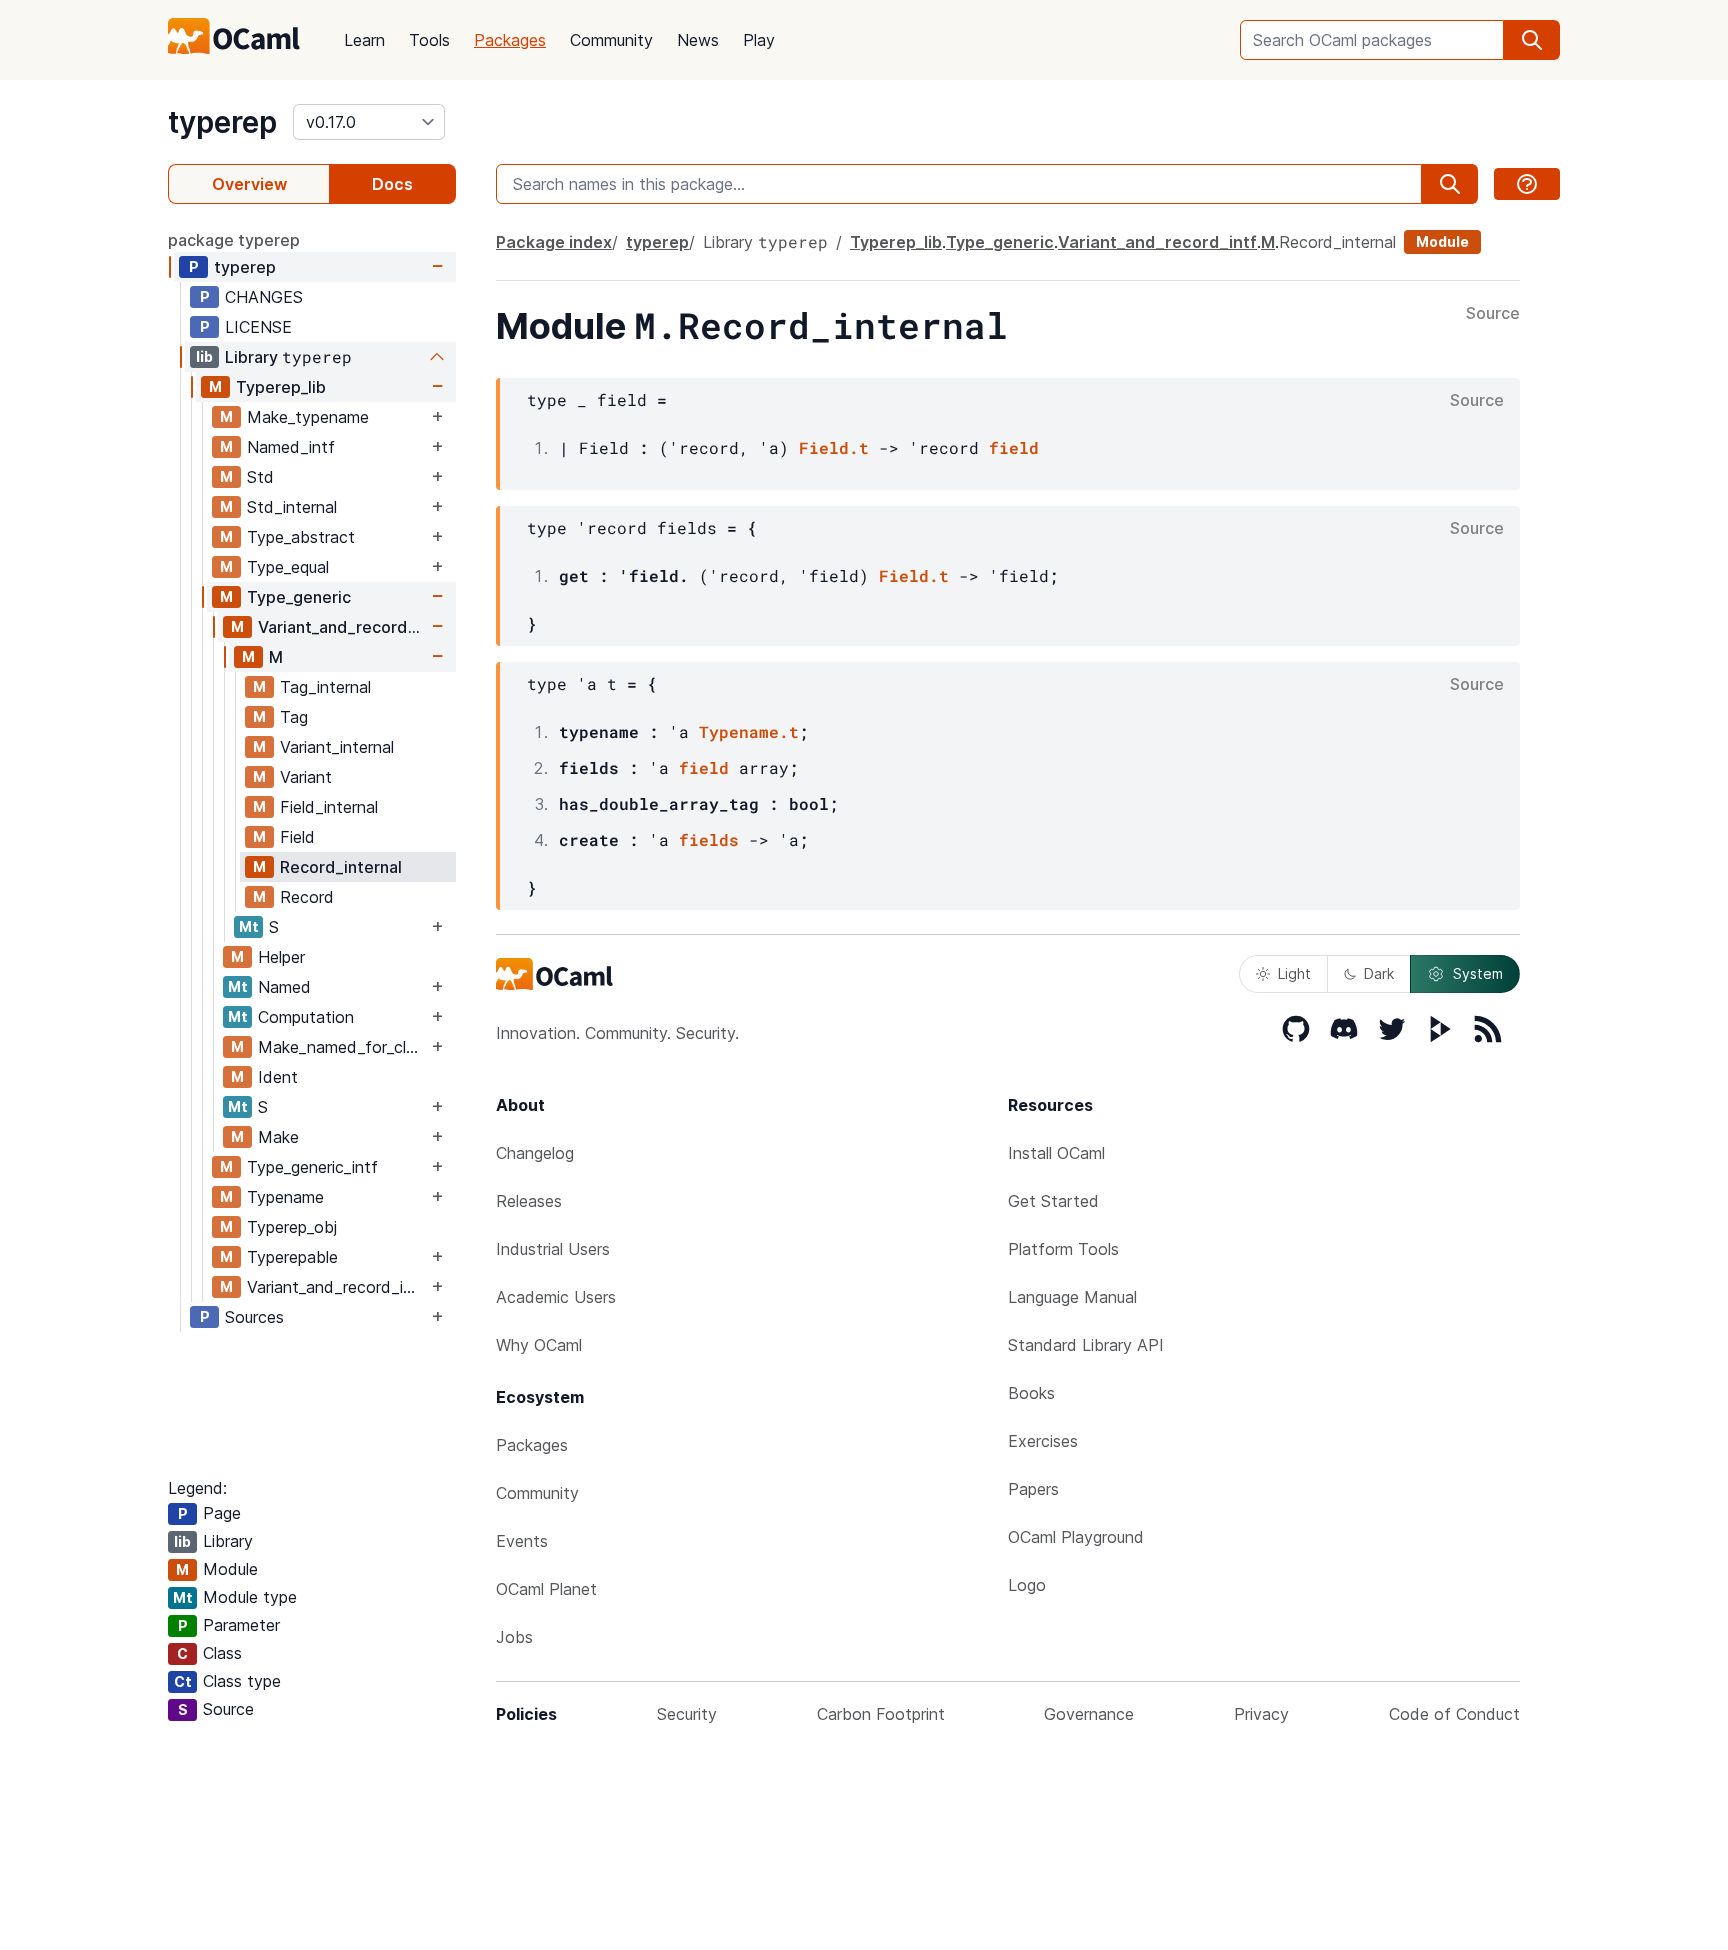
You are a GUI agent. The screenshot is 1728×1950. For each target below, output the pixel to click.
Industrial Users (553, 1249)
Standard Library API (1086, 1345)
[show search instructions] (1527, 184)
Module (1442, 241)
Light (1294, 973)
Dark (1379, 973)
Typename (285, 1197)
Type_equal (288, 567)
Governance (1089, 1714)
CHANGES (264, 297)
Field (297, 837)
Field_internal (329, 807)
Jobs (514, 1637)
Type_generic (299, 597)
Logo (1027, 1585)
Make (278, 1137)
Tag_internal (325, 687)
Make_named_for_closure (342, 1047)
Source (1493, 314)
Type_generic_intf (312, 1167)
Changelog (535, 1153)
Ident (278, 1077)
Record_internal (341, 867)
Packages (510, 40)
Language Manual (1072, 1297)
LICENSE (258, 327)
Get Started (1053, 1201)
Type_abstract (301, 537)
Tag (294, 717)
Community (611, 40)
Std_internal (292, 507)
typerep (222, 122)
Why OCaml (539, 1345)
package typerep (234, 240)
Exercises (1043, 1441)
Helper (281, 957)
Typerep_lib (281, 387)
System (1478, 973)
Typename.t (749, 731)
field (1014, 447)
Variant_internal (337, 747)
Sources (254, 1317)
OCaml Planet (546, 1589)
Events (522, 1541)
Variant (306, 777)
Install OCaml (1056, 1153)
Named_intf (291, 447)
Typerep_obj (292, 1227)
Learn (364, 40)
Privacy (1261, 1714)
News (698, 40)
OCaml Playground (1076, 1537)
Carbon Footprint (881, 1714)
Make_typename (308, 417)
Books (1031, 1393)
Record (307, 897)
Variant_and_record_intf (342, 627)
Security (687, 1714)
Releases (529, 1201)
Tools (429, 40)
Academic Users (556, 1297)
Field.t (834, 447)
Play (759, 40)
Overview (249, 184)
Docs (392, 184)
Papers (1033, 1489)
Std (260, 477)
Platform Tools (1063, 1249)
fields (709, 839)
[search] (1532, 40)
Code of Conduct (1454, 1714)
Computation (306, 1017)
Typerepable (292, 1257)
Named (284, 987)
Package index (554, 242)
